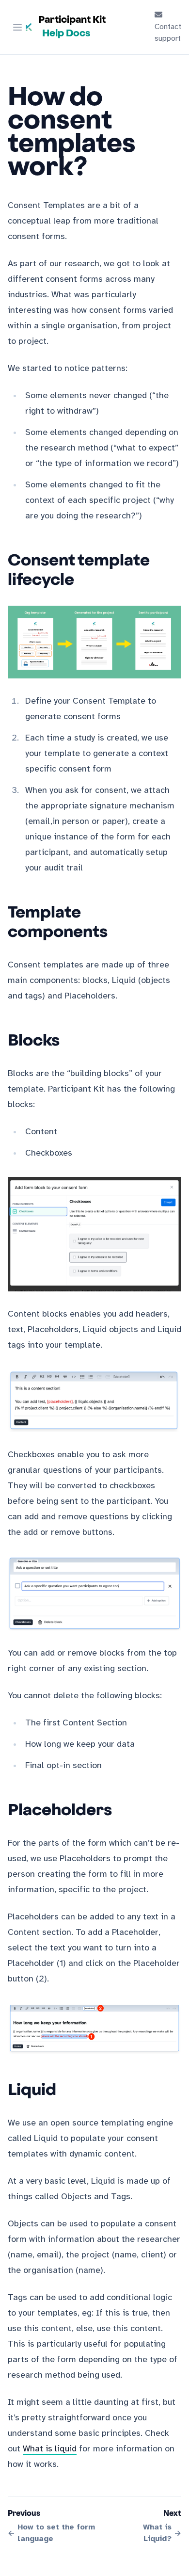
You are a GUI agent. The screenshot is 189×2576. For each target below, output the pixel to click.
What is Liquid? (157, 2533)
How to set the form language (56, 2533)
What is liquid (50, 2449)
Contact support (168, 33)
